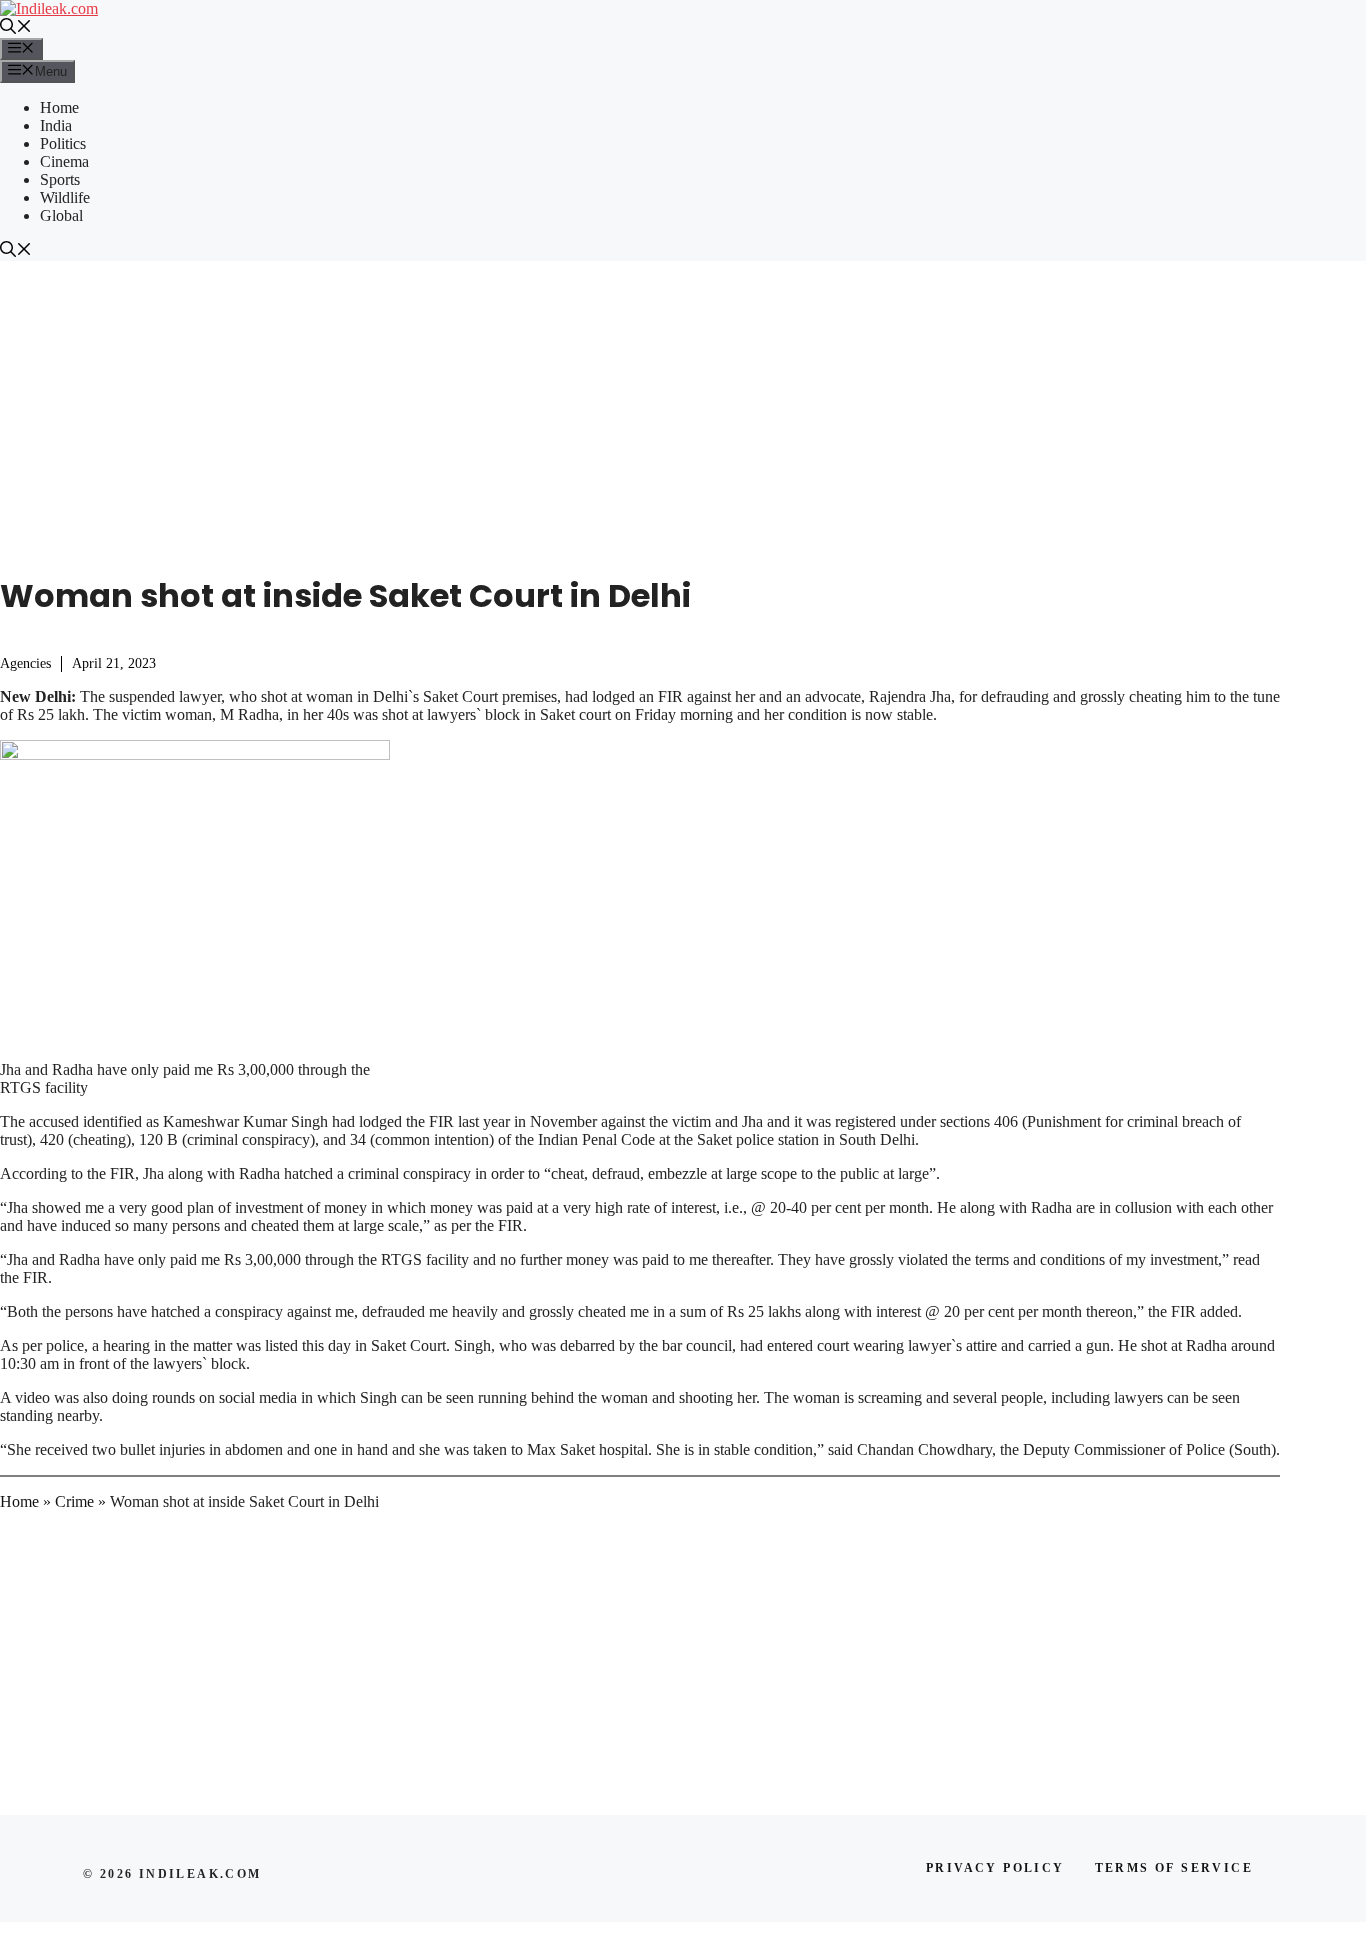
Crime (74, 1501)
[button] (16, 28)
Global (61, 215)
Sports (60, 179)
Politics (63, 143)
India (56, 125)
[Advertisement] (683, 411)
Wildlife (65, 197)
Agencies (25, 663)
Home (59, 107)
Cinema (64, 161)
